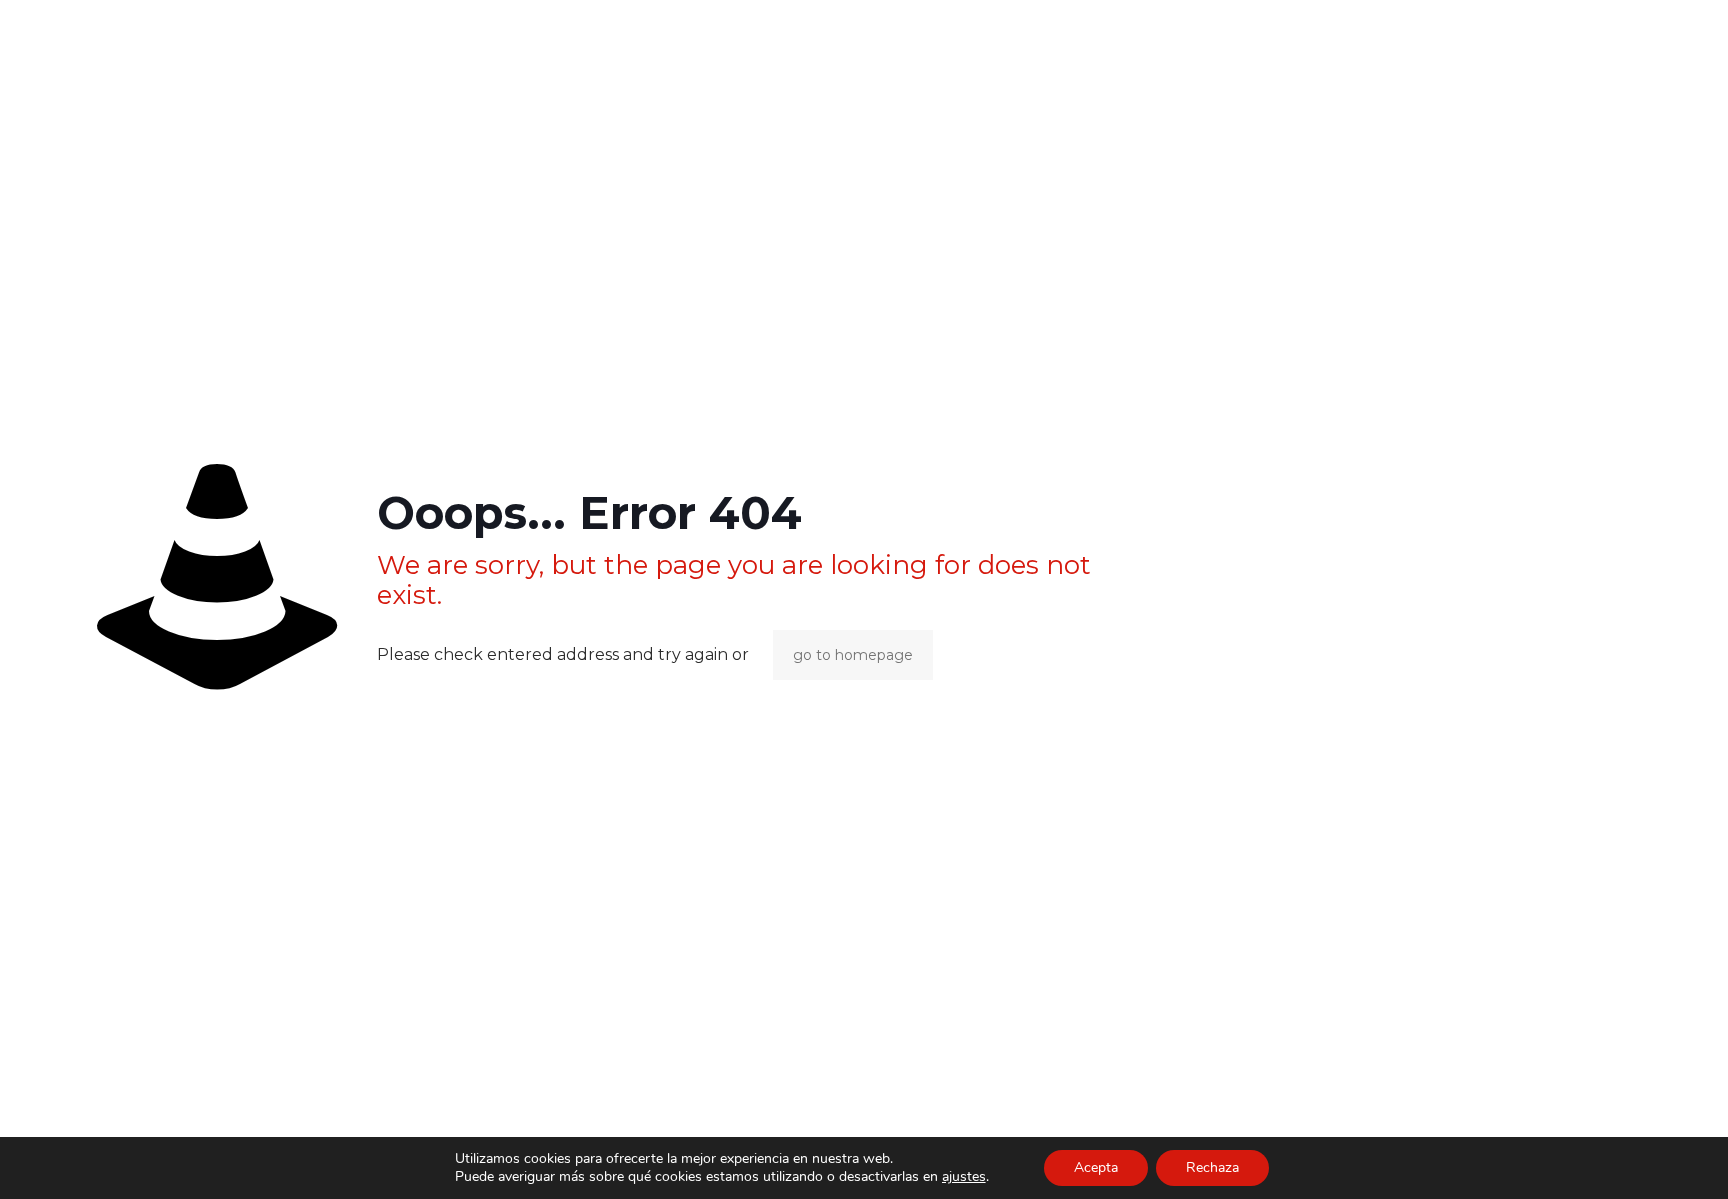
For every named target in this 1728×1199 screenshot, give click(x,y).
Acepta (1096, 1167)
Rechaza (1212, 1167)
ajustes (964, 1177)
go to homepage (853, 655)
